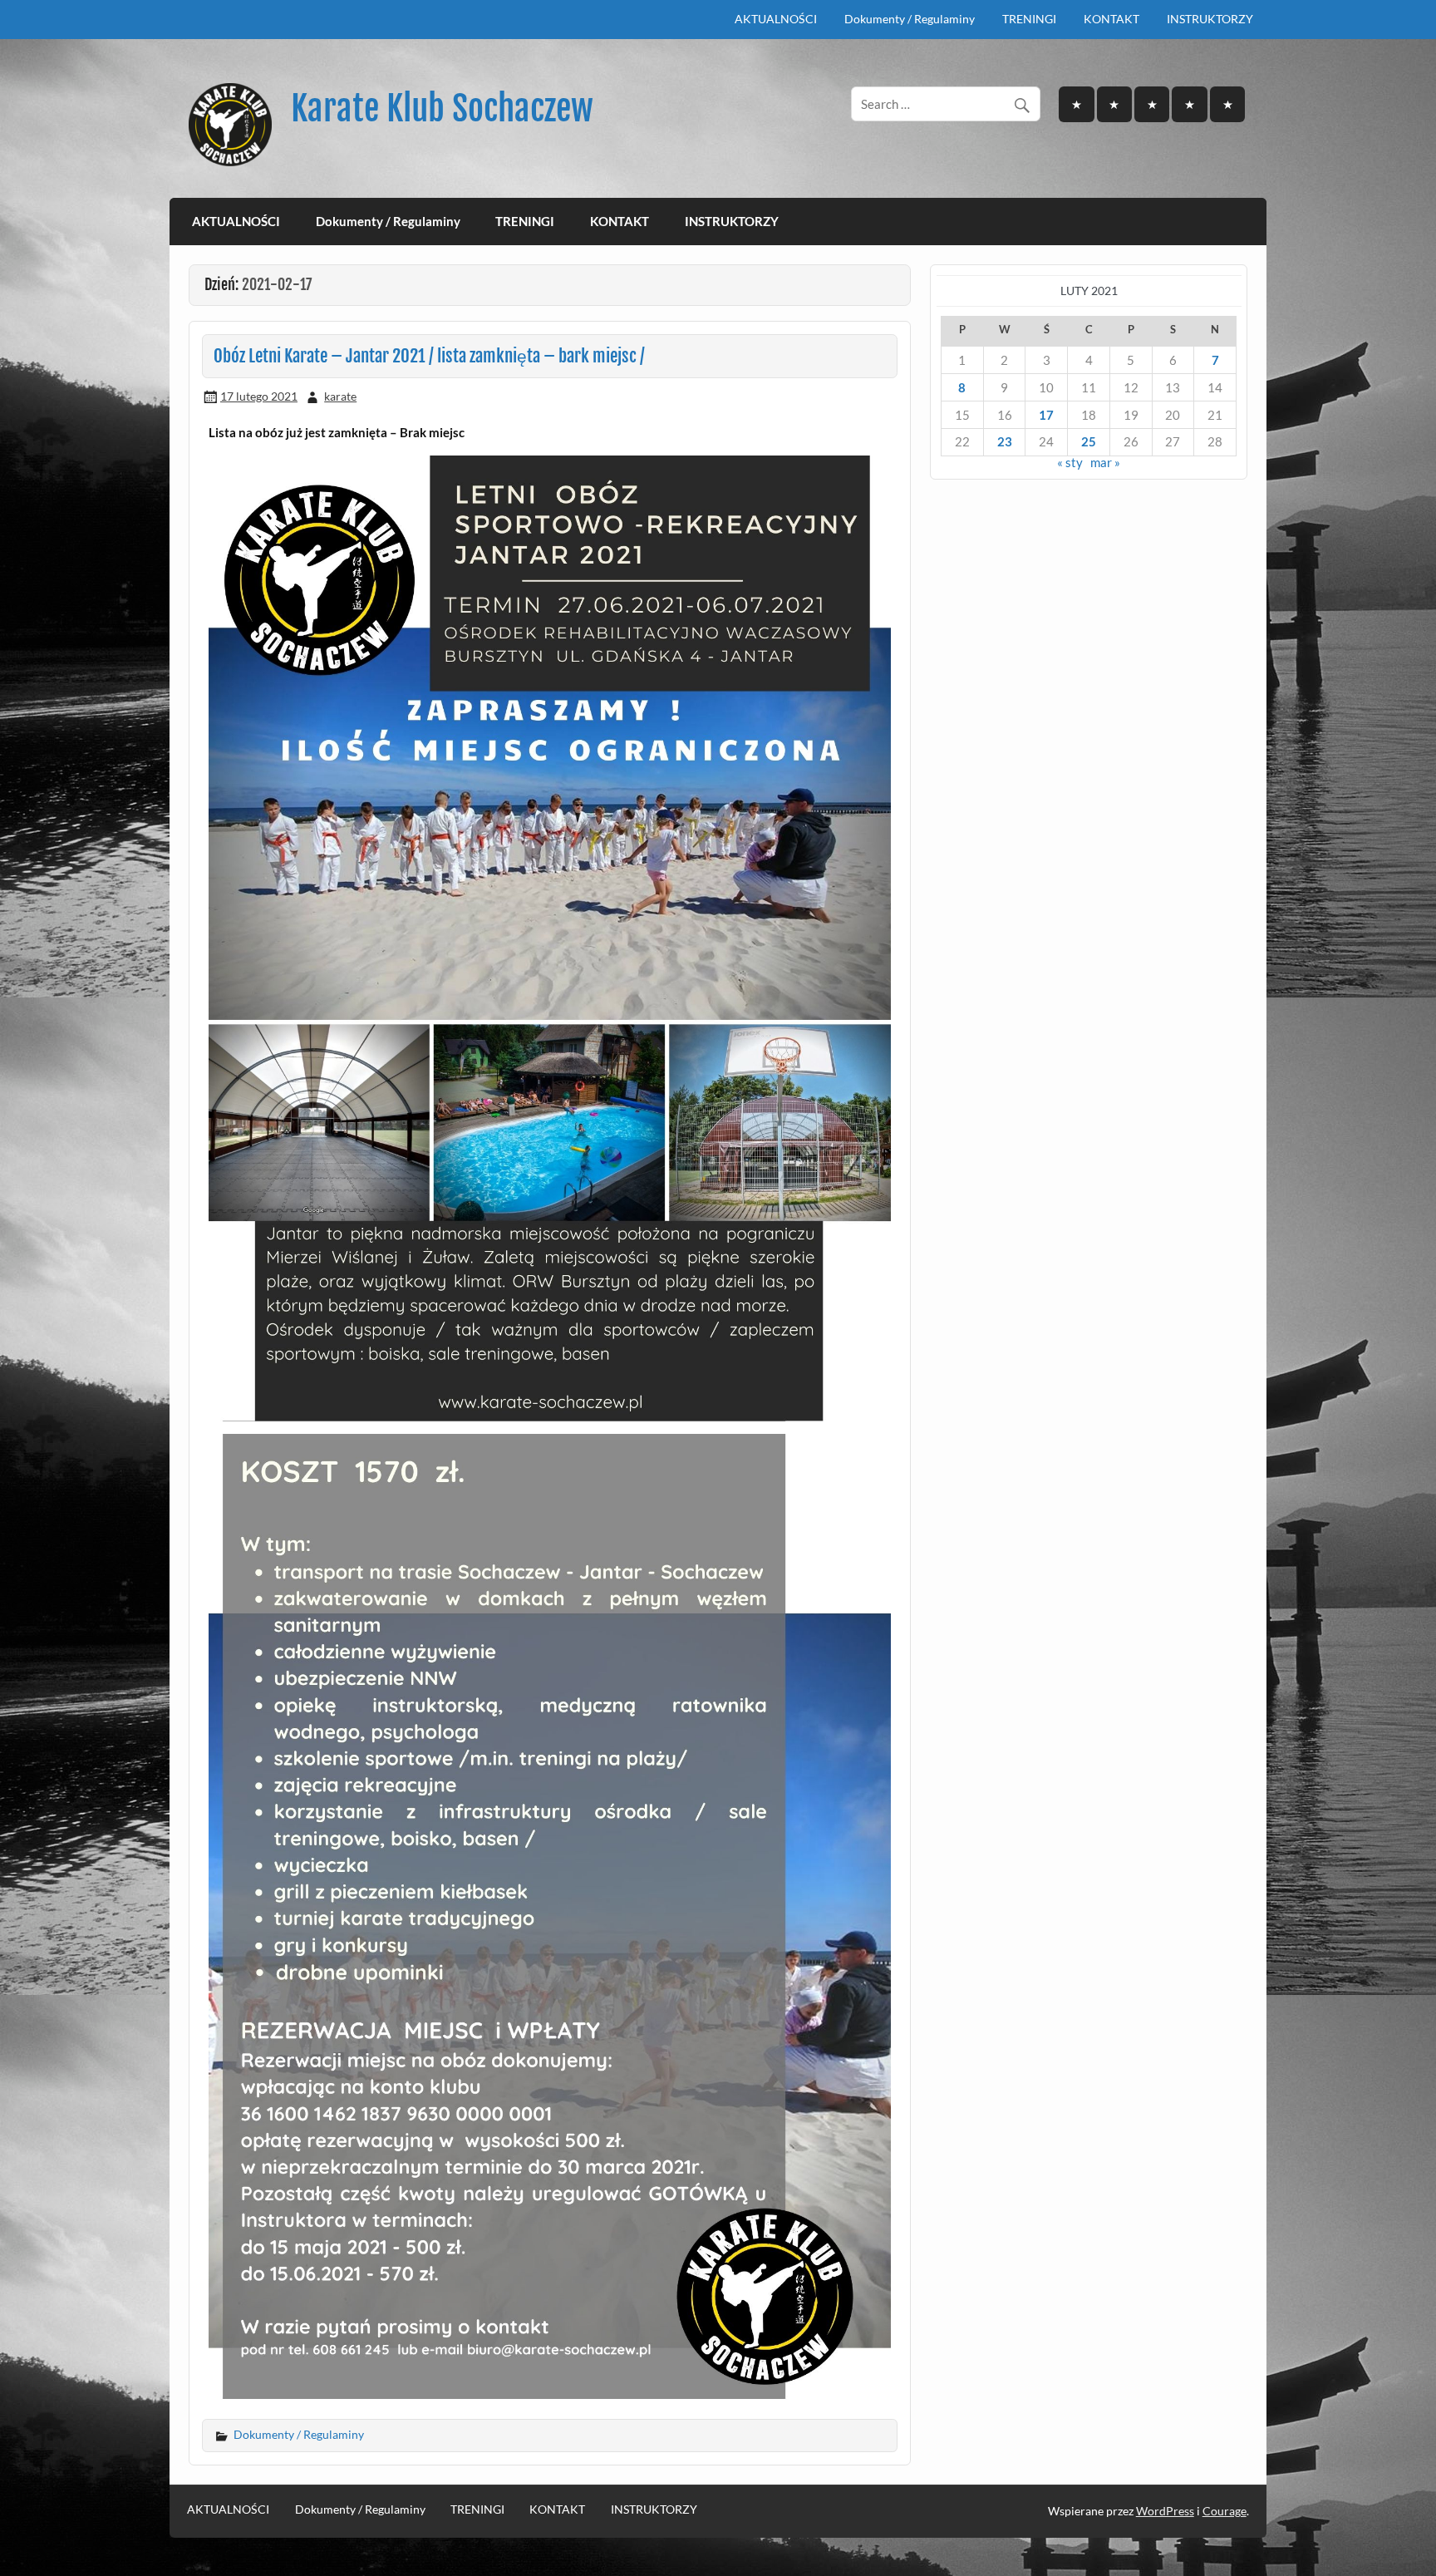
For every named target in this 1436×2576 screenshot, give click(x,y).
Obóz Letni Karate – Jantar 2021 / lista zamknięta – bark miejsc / (429, 356)
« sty (1070, 462)
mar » (1105, 462)
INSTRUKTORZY (1210, 19)
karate (340, 396)
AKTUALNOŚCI (776, 19)
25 (1089, 441)
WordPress (1165, 2511)
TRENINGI (1029, 19)
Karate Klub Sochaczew (442, 108)
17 (1046, 415)
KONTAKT (1111, 19)
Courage (1225, 2511)
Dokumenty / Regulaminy (910, 19)
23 (1005, 441)
